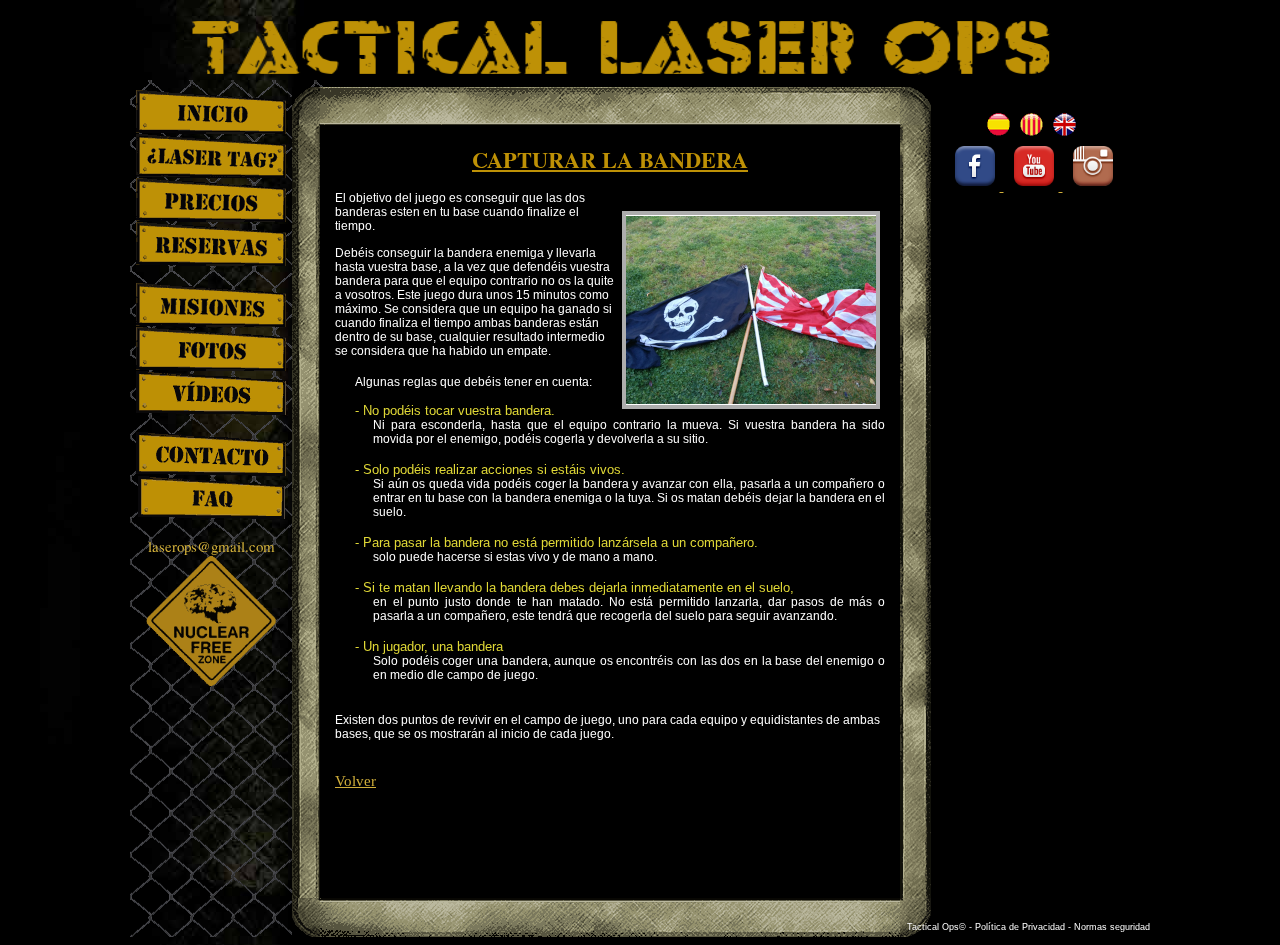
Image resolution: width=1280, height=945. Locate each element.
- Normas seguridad (1109, 927)
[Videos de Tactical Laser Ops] (1033, 186)
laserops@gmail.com (211, 546)
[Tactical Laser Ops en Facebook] (974, 186)
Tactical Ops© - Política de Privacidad (987, 927)
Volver (355, 781)
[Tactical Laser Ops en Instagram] (1090, 186)
